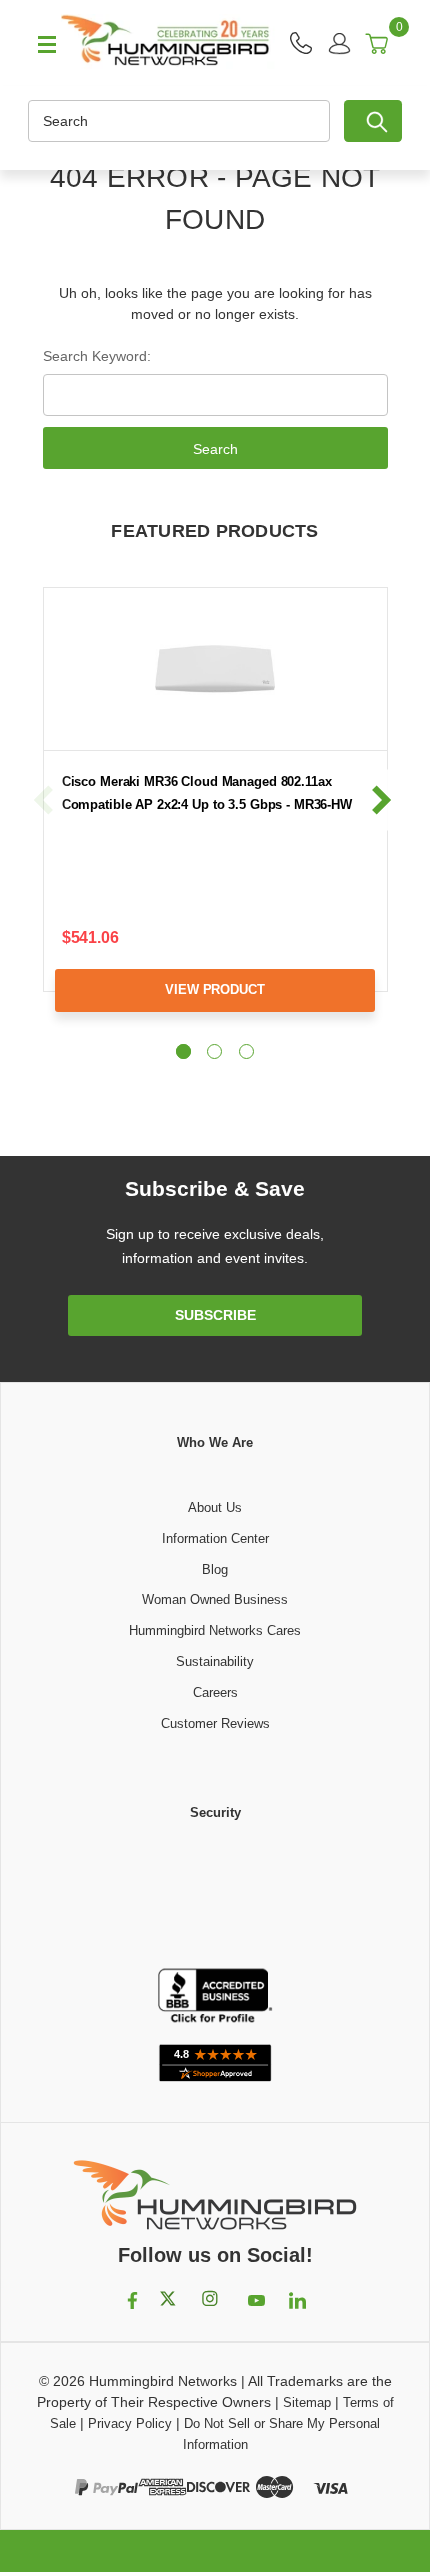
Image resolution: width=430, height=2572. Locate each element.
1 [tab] (183, 1051)
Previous (44, 799)
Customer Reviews (215, 1723)
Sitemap (307, 2402)
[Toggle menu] (38, 43)
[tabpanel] (215, 814)
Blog (215, 1569)
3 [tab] (246, 1051)
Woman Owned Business (215, 1599)
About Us (215, 1507)
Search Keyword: (97, 356)
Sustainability (215, 1661)
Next (381, 799)
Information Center (215, 1538)
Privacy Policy (130, 2423)
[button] (215, 1896)
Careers (215, 1692)
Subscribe (215, 1315)
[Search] (373, 121)
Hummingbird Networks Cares (215, 1630)
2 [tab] (214, 1051)
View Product (214, 989)
